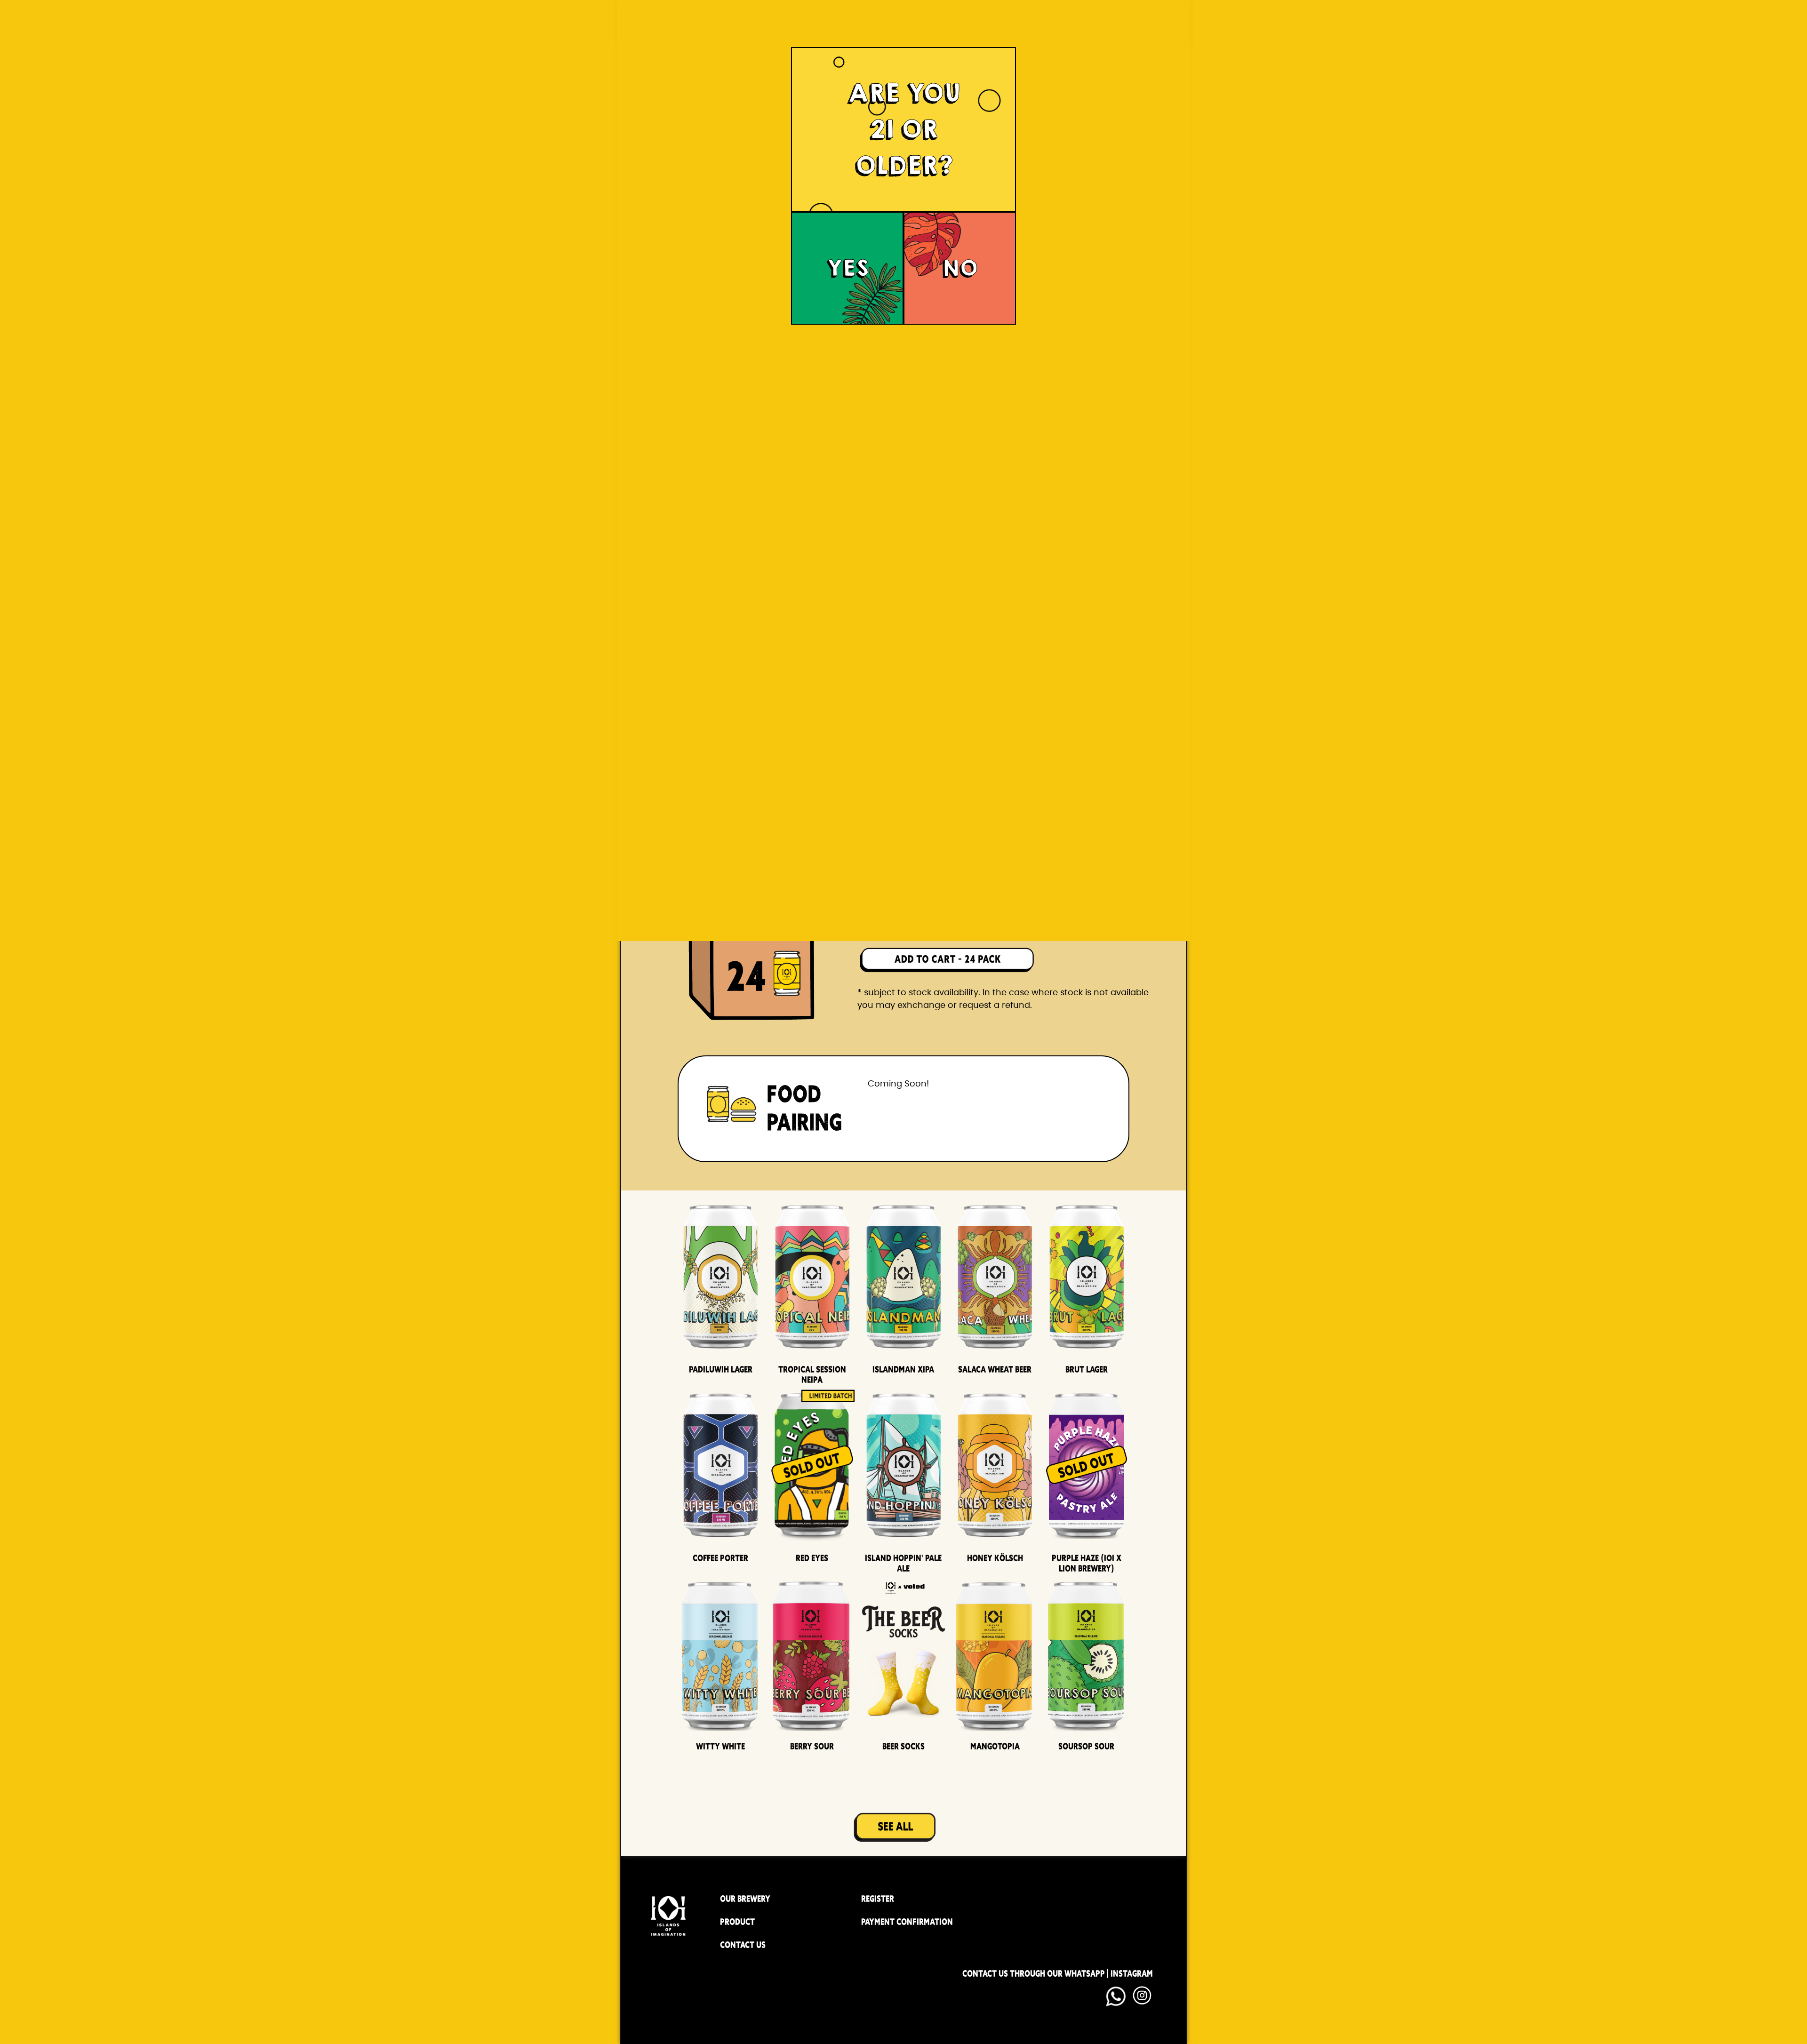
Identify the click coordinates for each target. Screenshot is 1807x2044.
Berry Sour (812, 1746)
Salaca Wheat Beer (995, 1369)
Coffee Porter (720, 1558)
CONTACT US (743, 1945)
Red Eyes (812, 1558)
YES (848, 268)
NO (960, 268)
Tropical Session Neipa (812, 1374)
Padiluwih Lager (721, 1369)
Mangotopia (995, 1746)
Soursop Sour (1086, 1746)
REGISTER (878, 1899)
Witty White (720, 1746)
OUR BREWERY (745, 1899)
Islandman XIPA (903, 1369)
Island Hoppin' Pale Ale (903, 1563)
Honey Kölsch (995, 1558)
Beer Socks (903, 1746)
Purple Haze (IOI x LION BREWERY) (1087, 1563)
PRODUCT (737, 1922)
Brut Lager (1087, 1369)
